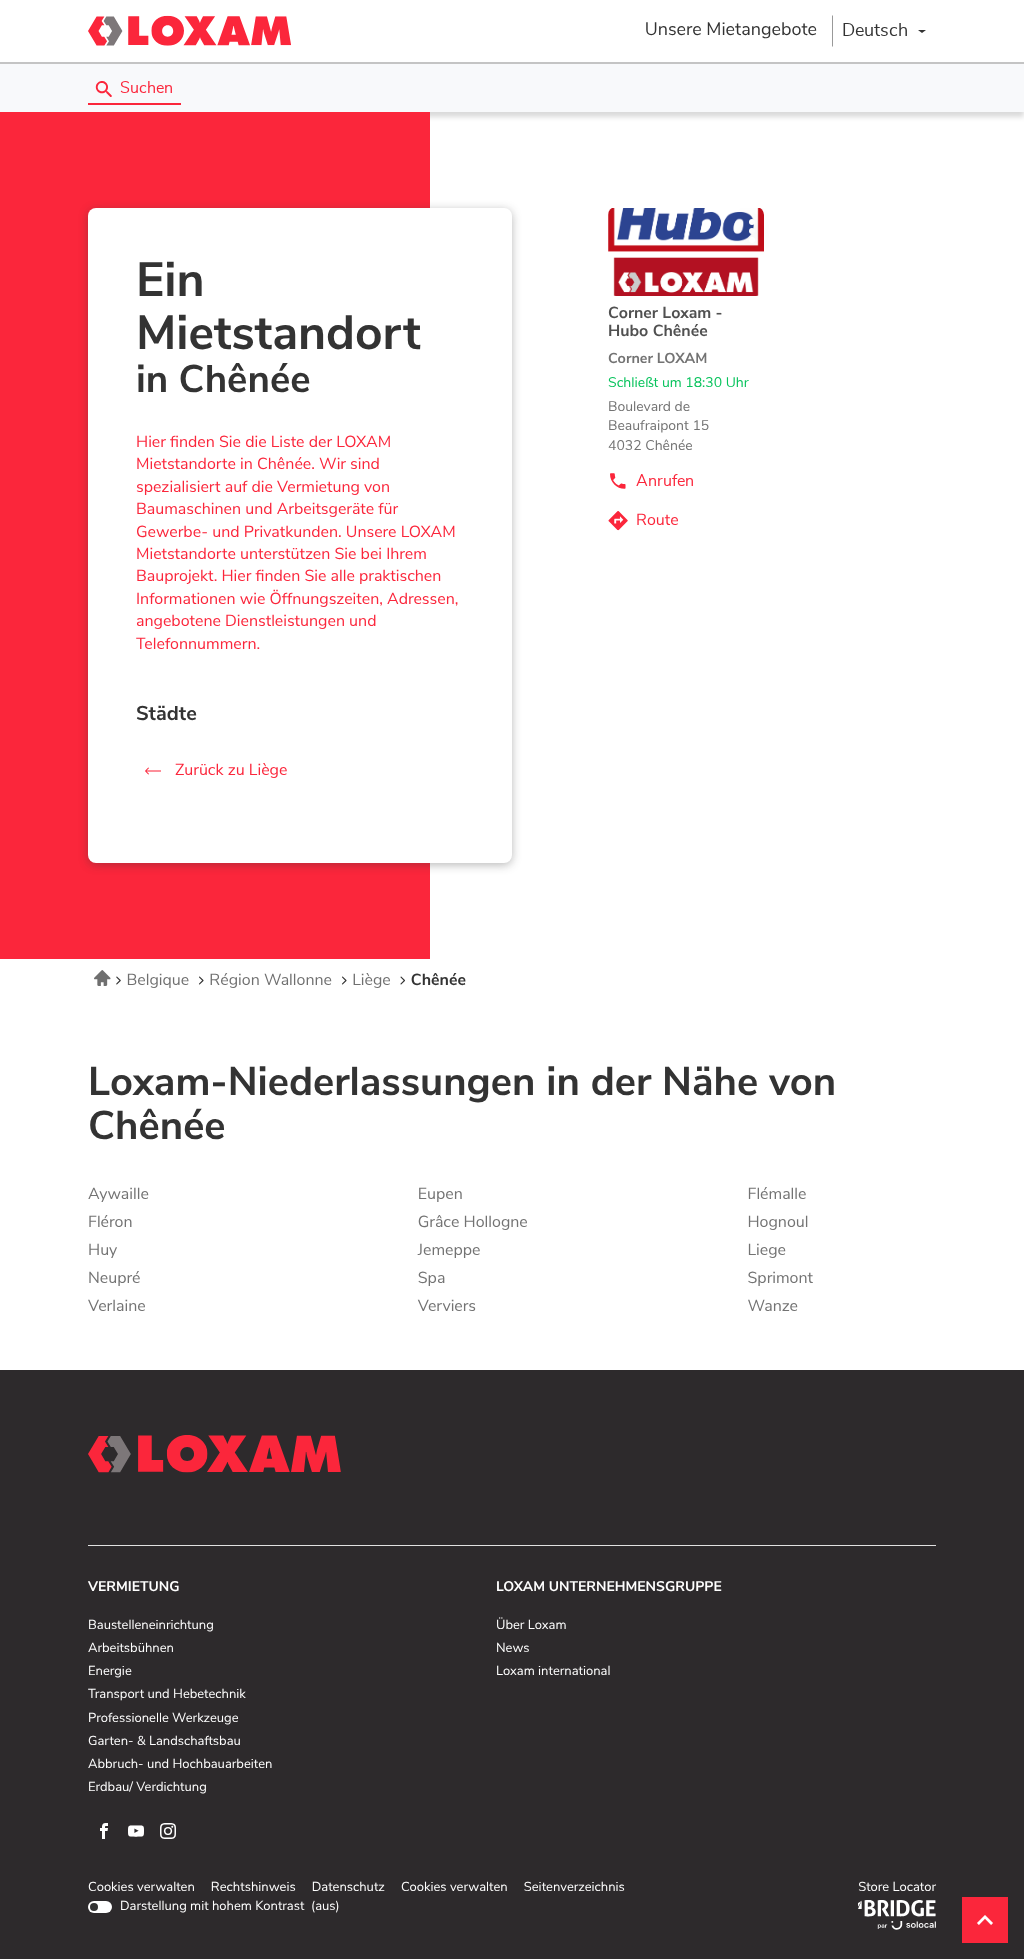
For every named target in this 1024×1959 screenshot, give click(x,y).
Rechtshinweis (253, 1888)
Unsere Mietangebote (731, 30)
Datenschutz (348, 1888)
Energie (110, 1672)
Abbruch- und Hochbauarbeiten (180, 1765)
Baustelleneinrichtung (151, 1626)
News (512, 1649)
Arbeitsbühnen (131, 1649)
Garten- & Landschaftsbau (164, 1742)
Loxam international (553, 1672)
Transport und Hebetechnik (167, 1695)
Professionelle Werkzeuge (163, 1719)
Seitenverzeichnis (574, 1887)
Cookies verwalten (141, 1888)
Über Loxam (531, 1626)
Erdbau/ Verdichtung (147, 1788)
